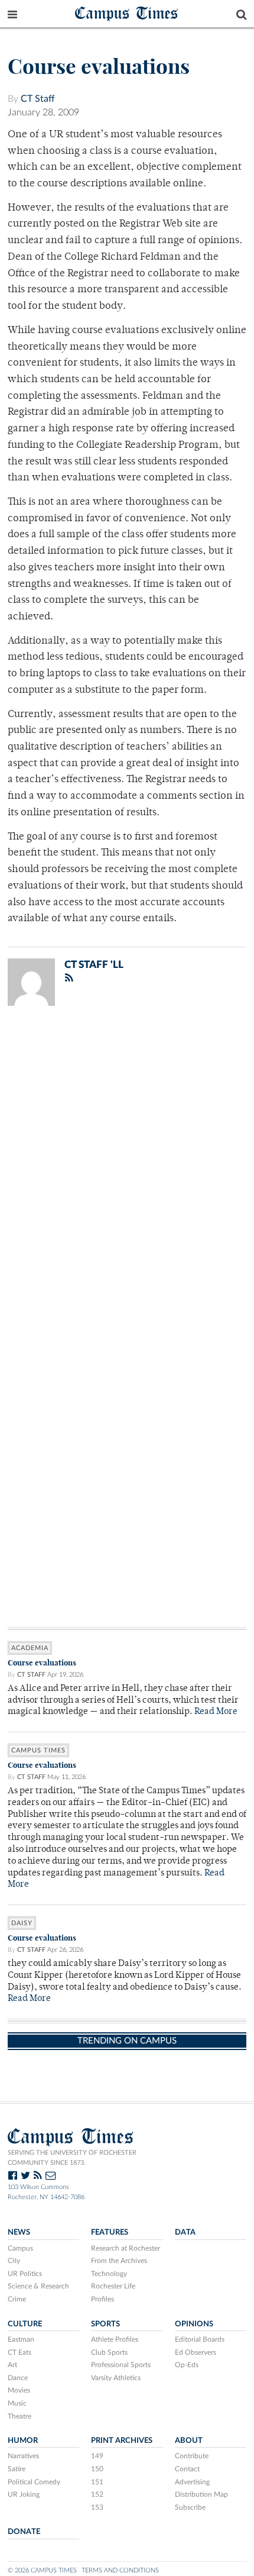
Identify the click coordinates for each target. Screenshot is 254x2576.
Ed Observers (196, 2352)
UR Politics (25, 2274)
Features (110, 2232)
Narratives (23, 2456)
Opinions (194, 2324)
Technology (109, 2274)
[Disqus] (127, 1169)
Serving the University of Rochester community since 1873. (72, 2158)
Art (12, 2365)
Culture (25, 2324)
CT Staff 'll (94, 965)
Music (17, 2403)
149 (97, 2456)
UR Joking (24, 2494)
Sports (105, 2324)
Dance (18, 2378)
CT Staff (38, 99)
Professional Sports (121, 2365)
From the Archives (119, 2261)
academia (30, 1648)
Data (185, 2232)
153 (97, 2507)
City (14, 2261)
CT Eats (19, 2352)
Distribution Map (201, 2494)
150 (97, 2469)
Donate (24, 2532)
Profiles (102, 2299)
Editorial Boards (200, 2339)
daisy (22, 1923)
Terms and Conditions (120, 2570)
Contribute (192, 2456)
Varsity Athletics (116, 2378)
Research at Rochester (126, 2248)
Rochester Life (113, 2286)
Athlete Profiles (115, 2339)
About (189, 2441)
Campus (20, 2248)
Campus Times (127, 13)
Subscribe (190, 2507)
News (19, 2232)
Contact (187, 2469)
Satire (17, 2469)
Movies (19, 2390)
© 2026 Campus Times (42, 2570)
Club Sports (109, 2352)
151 (97, 2482)
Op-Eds (187, 2365)
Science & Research (38, 2286)
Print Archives (122, 2441)
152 (97, 2494)
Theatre (19, 2416)
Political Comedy (34, 2482)
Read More (216, 1712)
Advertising (192, 2482)
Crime (17, 2299)
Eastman (21, 2339)
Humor (23, 2441)
